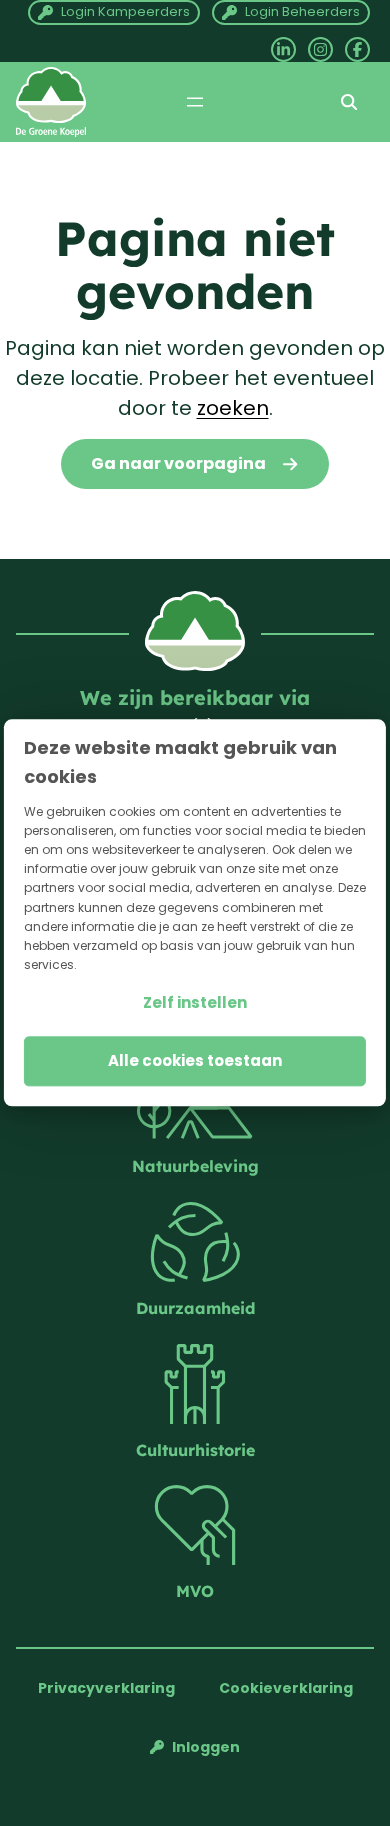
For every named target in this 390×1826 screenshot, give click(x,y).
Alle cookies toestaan (195, 1061)
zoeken (233, 408)
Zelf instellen (195, 1003)
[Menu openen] (195, 102)
